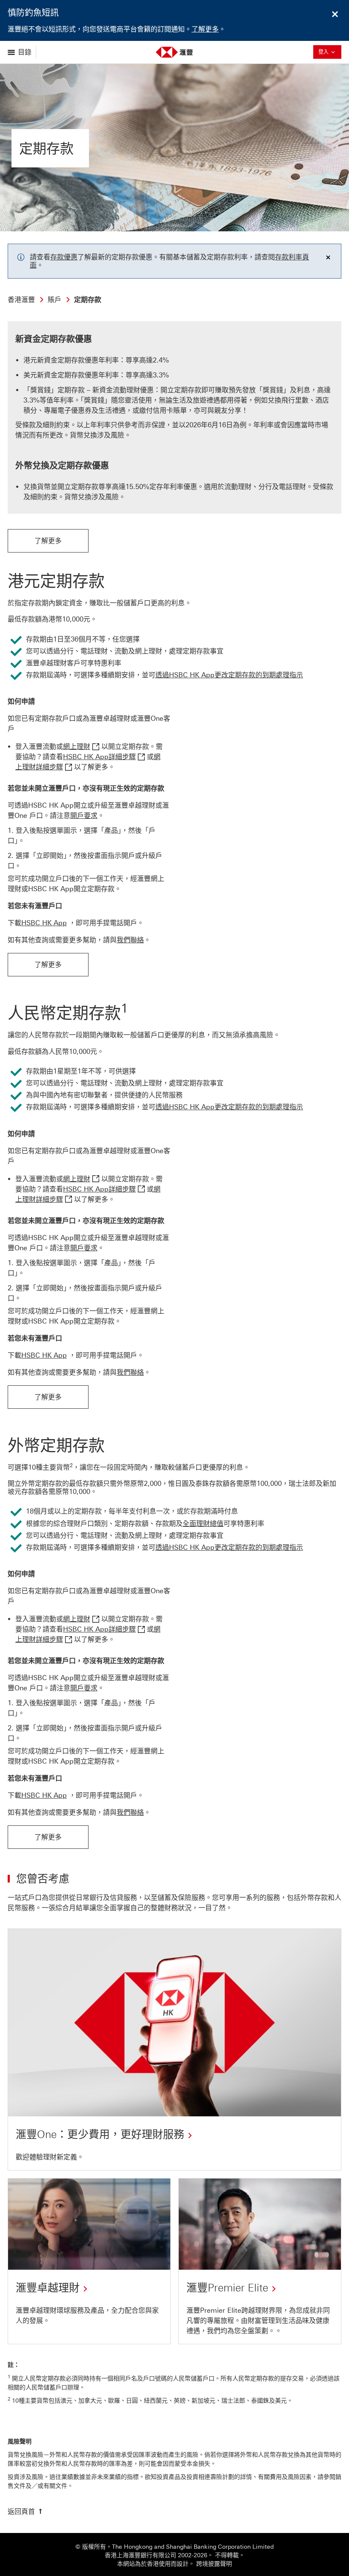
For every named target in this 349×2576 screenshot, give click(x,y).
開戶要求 (84, 816)
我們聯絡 (130, 940)
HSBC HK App (44, 923)
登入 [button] (330, 52)
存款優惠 (64, 257)
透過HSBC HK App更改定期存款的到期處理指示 (229, 675)
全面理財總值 (203, 1524)
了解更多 (205, 29)
